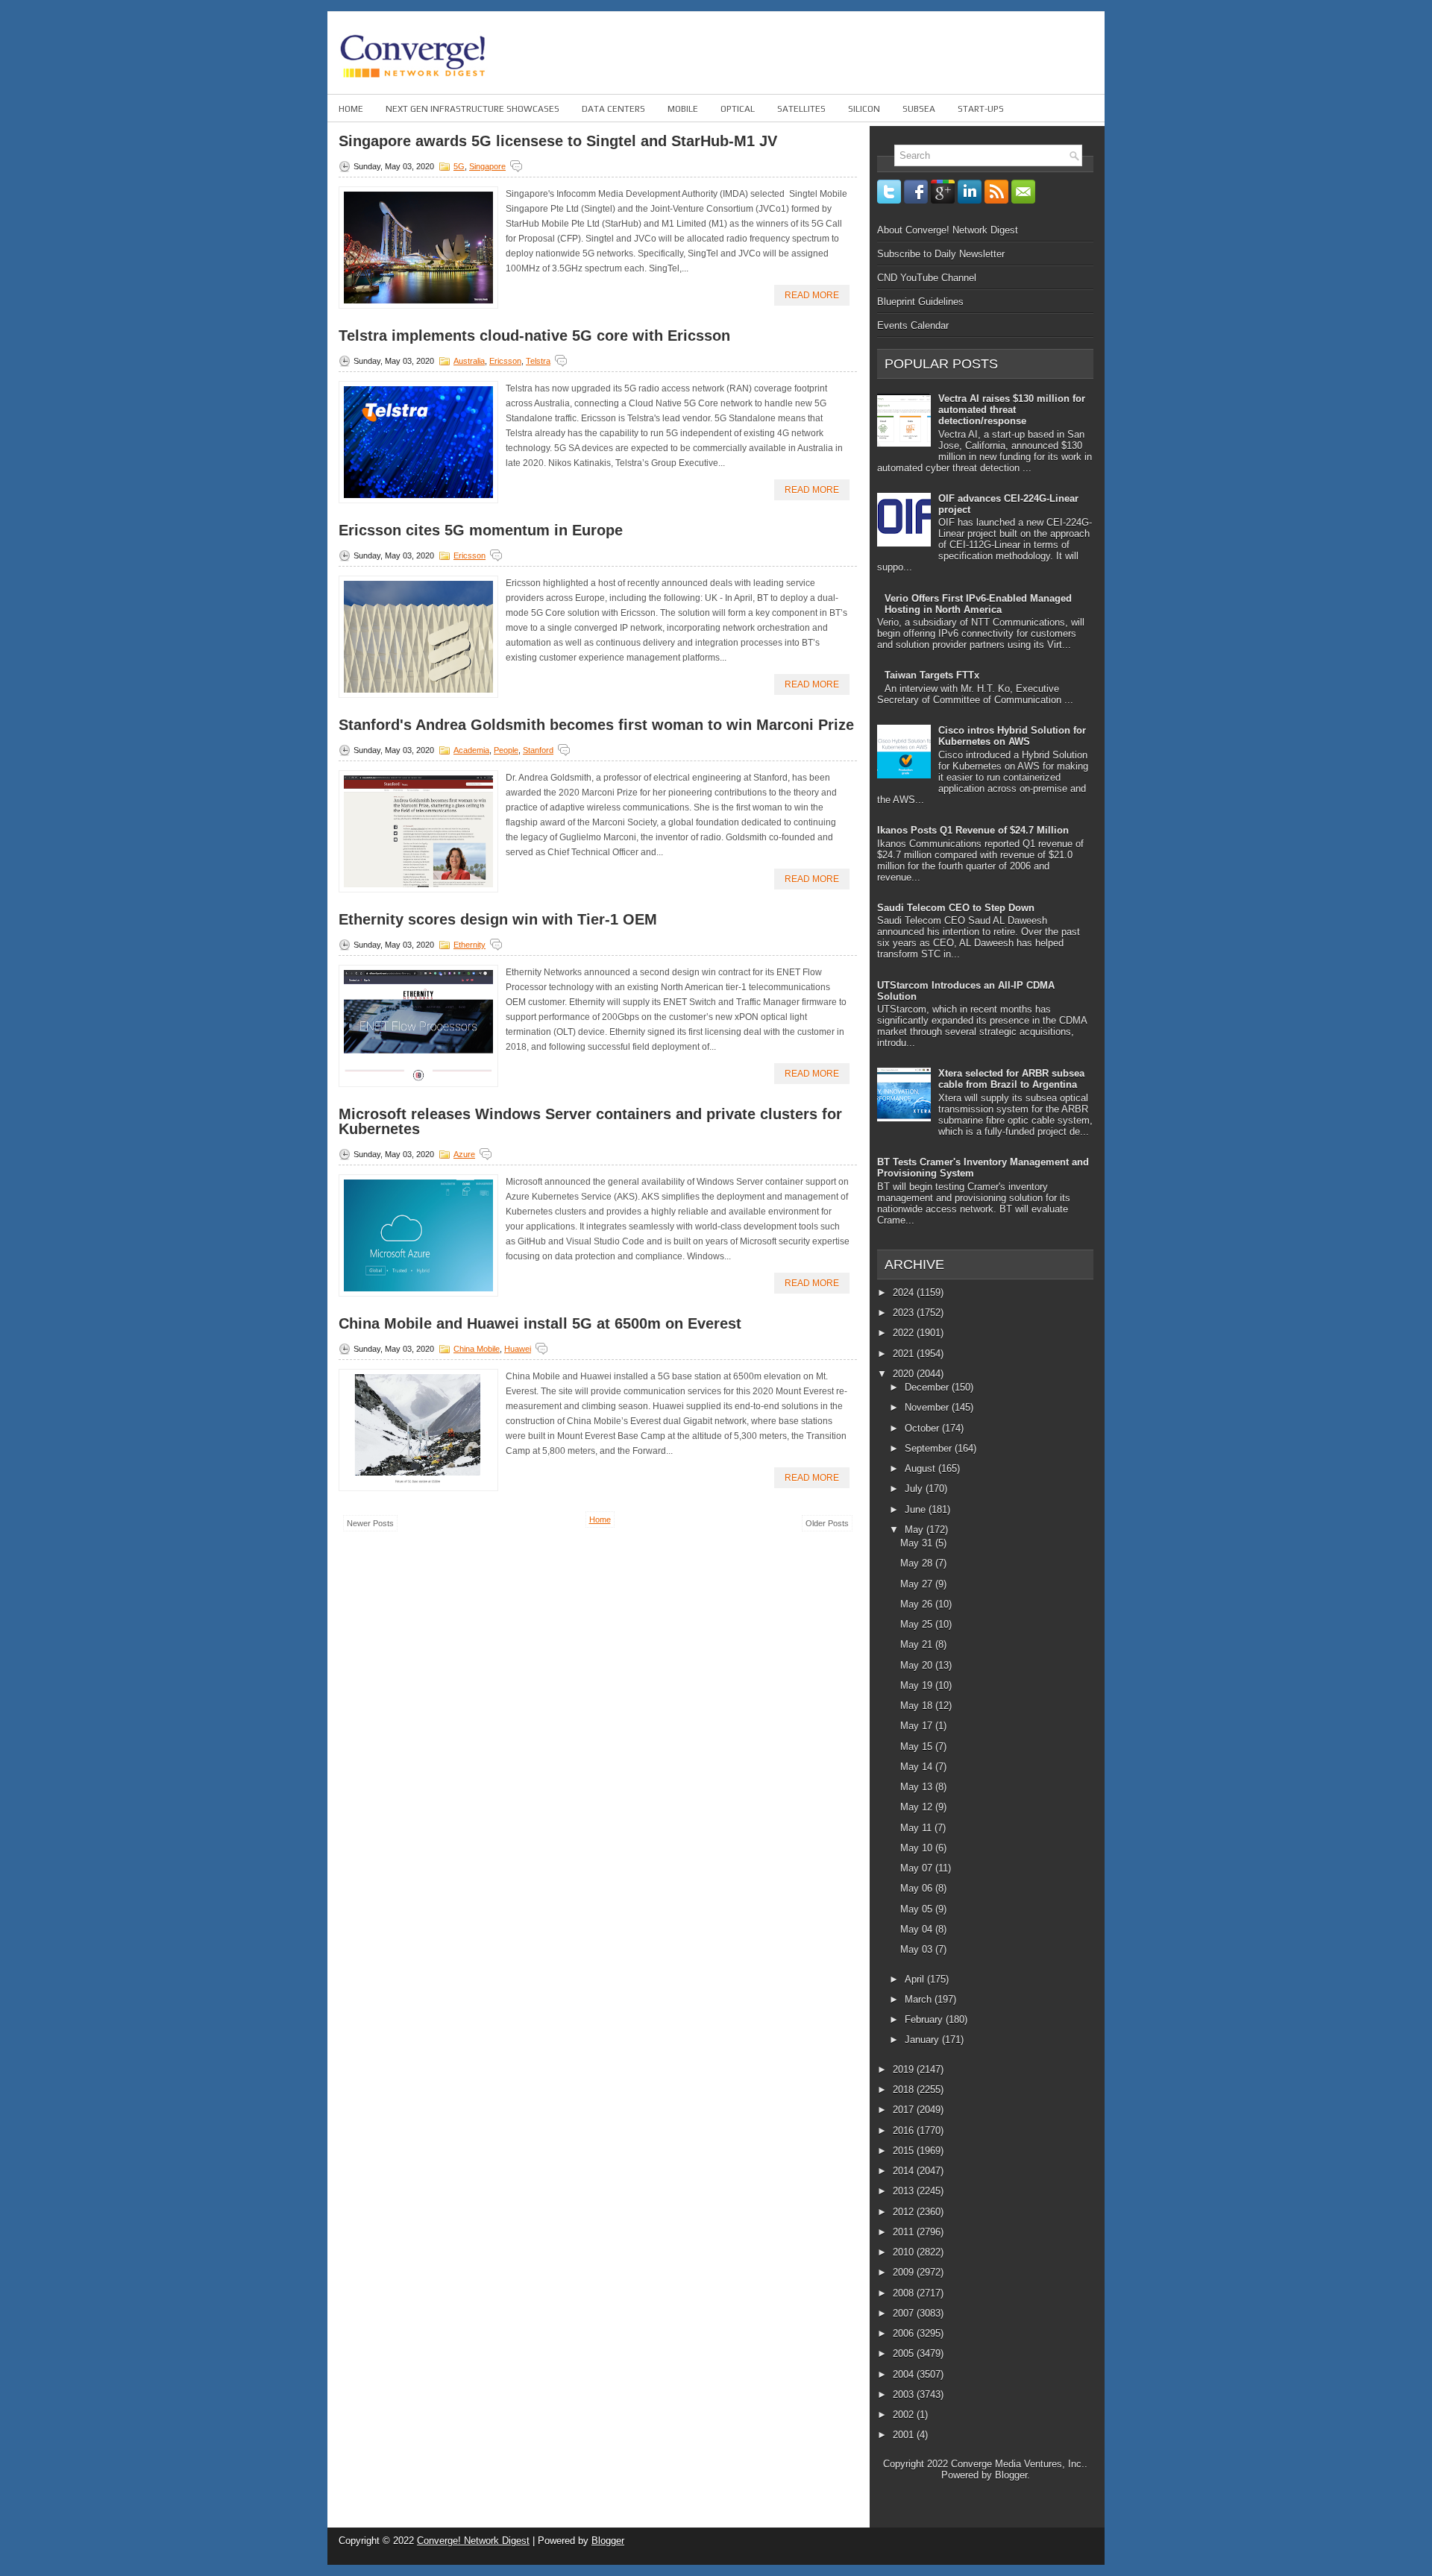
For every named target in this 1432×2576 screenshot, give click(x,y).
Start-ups (981, 109)
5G (459, 166)
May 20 (918, 1665)
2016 (905, 2131)
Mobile (683, 109)
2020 (905, 1374)
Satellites (801, 109)
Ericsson (505, 361)
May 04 (918, 1929)
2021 (905, 1354)
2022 (905, 1333)
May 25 (918, 1624)
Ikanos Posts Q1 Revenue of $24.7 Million (973, 830)
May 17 (918, 1726)
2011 (905, 2232)
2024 (905, 1292)
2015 (905, 2151)
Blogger (1011, 2475)
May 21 (918, 1644)
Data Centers (613, 109)
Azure (464, 1154)
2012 (905, 2212)
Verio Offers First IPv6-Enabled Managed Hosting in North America (978, 604)
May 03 (918, 1949)
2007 (905, 2313)
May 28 (918, 1563)
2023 (905, 1313)
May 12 (918, 1807)
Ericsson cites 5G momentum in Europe (481, 530)
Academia (471, 750)
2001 (905, 2435)
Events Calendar (913, 325)
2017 (905, 2110)
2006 (905, 2333)
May (916, 1530)
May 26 (918, 1604)
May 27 (918, 1584)
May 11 (917, 1828)
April (916, 1979)
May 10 (918, 1848)
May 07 (918, 1868)
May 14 (918, 1767)
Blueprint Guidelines (920, 302)
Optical (738, 109)
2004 (905, 2374)
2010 (905, 2252)
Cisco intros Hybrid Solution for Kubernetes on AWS (1012, 736)
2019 (905, 2069)
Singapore (487, 166)
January (923, 2040)
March (920, 1999)
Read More (812, 295)
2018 (905, 2090)
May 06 (918, 1888)
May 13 (918, 1787)
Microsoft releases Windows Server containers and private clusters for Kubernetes (590, 1121)
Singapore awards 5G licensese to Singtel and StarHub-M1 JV (558, 141)
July (915, 1489)
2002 (905, 2415)
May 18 (918, 1706)
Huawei (518, 1349)
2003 (905, 2394)
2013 (905, 2191)
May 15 (918, 1747)
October (923, 1428)
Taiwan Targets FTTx (932, 675)
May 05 (918, 1909)
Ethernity (470, 945)
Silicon (864, 109)
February (925, 2019)
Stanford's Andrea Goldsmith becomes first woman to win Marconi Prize (596, 725)
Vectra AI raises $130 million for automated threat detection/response (1012, 410)
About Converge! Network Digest (948, 230)
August (921, 1468)
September (930, 1448)
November (928, 1407)
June (917, 1509)
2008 (905, 2293)
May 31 (918, 1543)
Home (351, 109)
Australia (469, 361)
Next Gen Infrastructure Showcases (472, 109)
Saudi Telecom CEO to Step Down (956, 908)
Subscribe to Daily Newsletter (941, 254)
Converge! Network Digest (473, 2541)
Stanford (538, 750)
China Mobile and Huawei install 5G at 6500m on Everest (540, 1323)
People (506, 750)
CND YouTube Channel (927, 278)
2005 (905, 2353)
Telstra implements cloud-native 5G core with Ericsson (534, 336)
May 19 (918, 1685)
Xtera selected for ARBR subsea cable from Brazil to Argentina (1011, 1079)
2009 (905, 2272)
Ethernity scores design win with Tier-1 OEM (498, 919)
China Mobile (477, 1349)
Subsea (919, 109)
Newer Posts (370, 1523)
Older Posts (827, 1523)
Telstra (538, 361)
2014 (905, 2171)
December (928, 1387)
